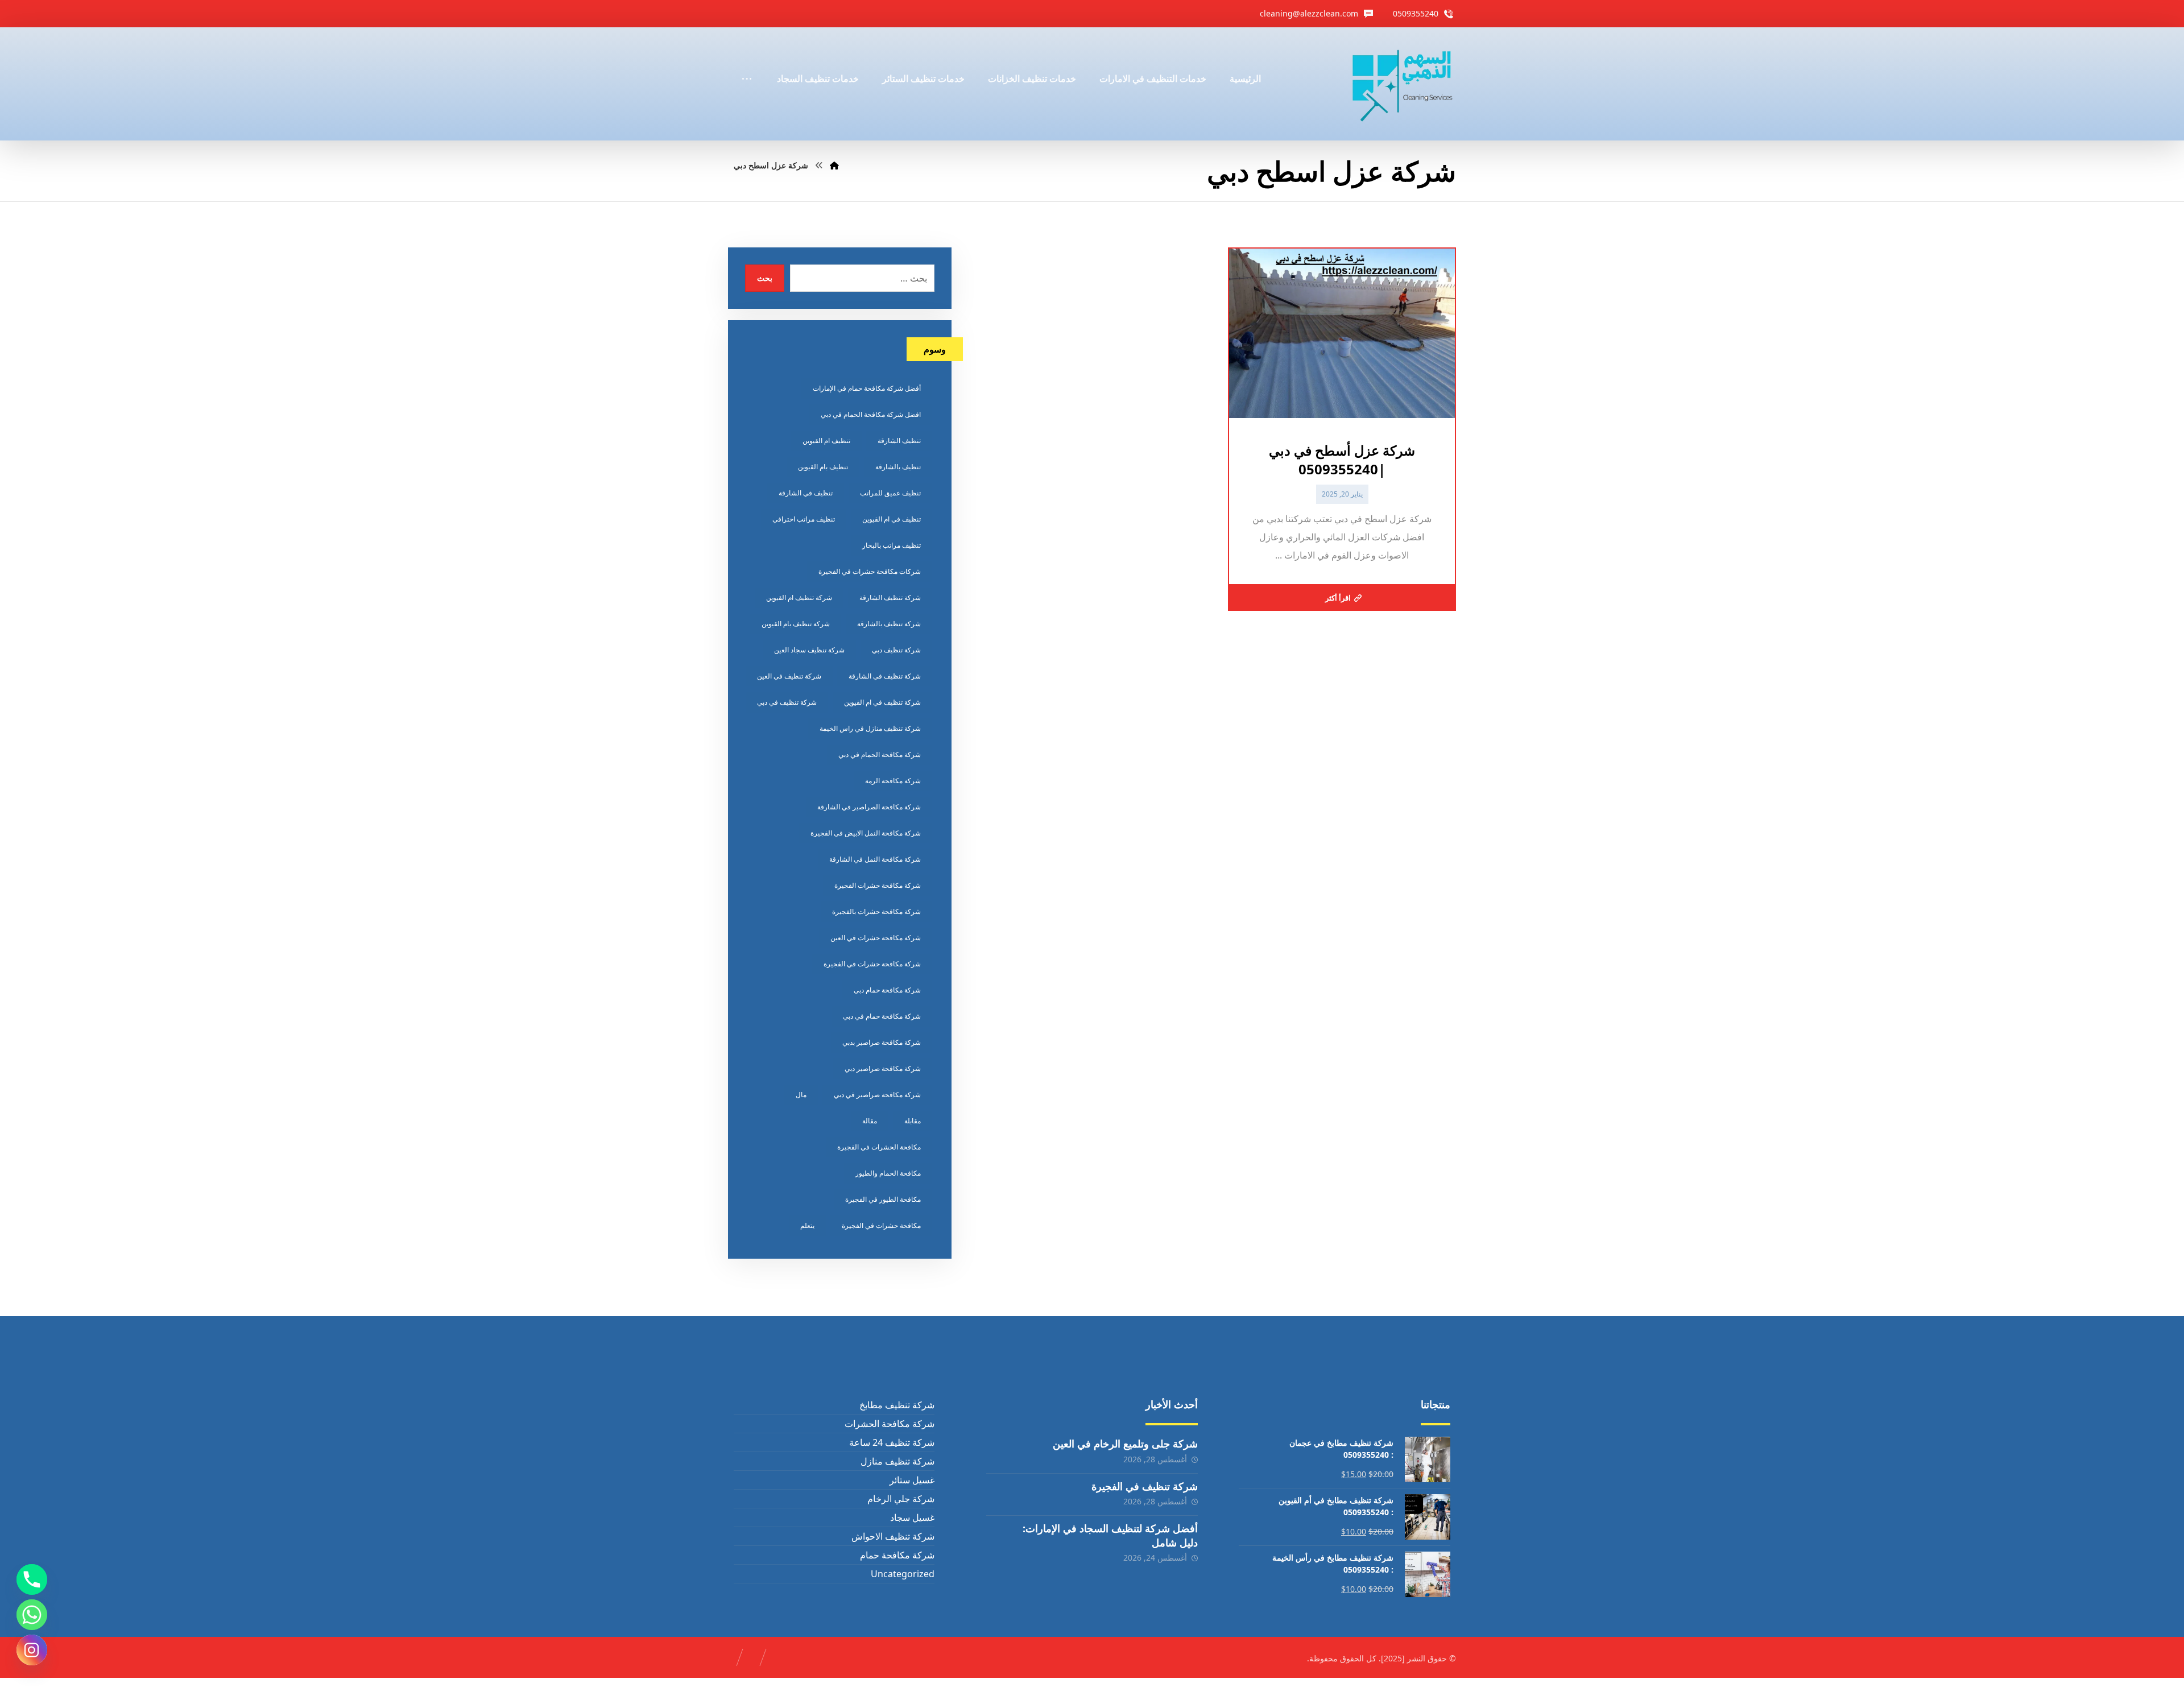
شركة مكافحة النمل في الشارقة (875, 859)
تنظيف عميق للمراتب (890, 493)
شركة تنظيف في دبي (787, 702)
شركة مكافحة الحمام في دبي (880, 754)
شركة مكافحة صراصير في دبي (877, 1095)
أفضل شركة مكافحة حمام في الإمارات (867, 388)
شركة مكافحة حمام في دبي (882, 1016)
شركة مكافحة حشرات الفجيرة (878, 885)
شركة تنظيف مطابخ (897, 1405)
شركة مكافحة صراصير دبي (883, 1068)
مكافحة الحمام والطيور (888, 1173)
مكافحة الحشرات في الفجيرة (879, 1147)
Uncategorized (902, 1574)
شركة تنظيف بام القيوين (796, 624)
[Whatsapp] (32, 1615)
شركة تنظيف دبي (896, 650)
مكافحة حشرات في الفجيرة (881, 1225)
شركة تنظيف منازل (897, 1461)
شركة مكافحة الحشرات (889, 1424)
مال (801, 1095)
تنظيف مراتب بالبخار (892, 545)
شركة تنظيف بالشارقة (889, 624)
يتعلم (807, 1225)
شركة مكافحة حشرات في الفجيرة (872, 964)
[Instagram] (32, 1650)
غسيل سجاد (912, 1517)
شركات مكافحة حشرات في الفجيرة (870, 571)
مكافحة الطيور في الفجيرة (883, 1199)
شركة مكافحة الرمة (893, 781)
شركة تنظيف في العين (789, 676)
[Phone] (32, 1579)
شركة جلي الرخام (901, 1499)
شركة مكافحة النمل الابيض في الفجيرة (866, 833)
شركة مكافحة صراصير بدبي (882, 1042)
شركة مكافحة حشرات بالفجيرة (876, 911)
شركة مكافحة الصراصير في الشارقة (869, 807)
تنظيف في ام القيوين (892, 519)
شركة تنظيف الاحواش (893, 1536)
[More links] (747, 63)
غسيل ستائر (912, 1480)
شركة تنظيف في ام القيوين (882, 702)
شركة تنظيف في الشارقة (885, 676)
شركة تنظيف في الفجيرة (1145, 1486)
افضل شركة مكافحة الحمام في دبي (871, 414)
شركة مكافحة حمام (897, 1555)
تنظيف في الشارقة (806, 493)
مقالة (870, 1121)
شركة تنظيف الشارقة (890, 597)
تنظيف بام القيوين (823, 467)
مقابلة (913, 1121)
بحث (765, 278)
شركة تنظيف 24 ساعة (892, 1442)
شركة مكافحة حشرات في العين (876, 938)
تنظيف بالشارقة (898, 467)
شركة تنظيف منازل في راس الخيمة (870, 728)
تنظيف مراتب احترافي (804, 519)
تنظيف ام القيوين (826, 441)
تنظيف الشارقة (899, 441)
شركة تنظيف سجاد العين (809, 650)
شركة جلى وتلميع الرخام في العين (1125, 1444)
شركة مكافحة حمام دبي (887, 990)
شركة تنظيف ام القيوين (799, 597)
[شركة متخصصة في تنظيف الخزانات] (1403, 84)
